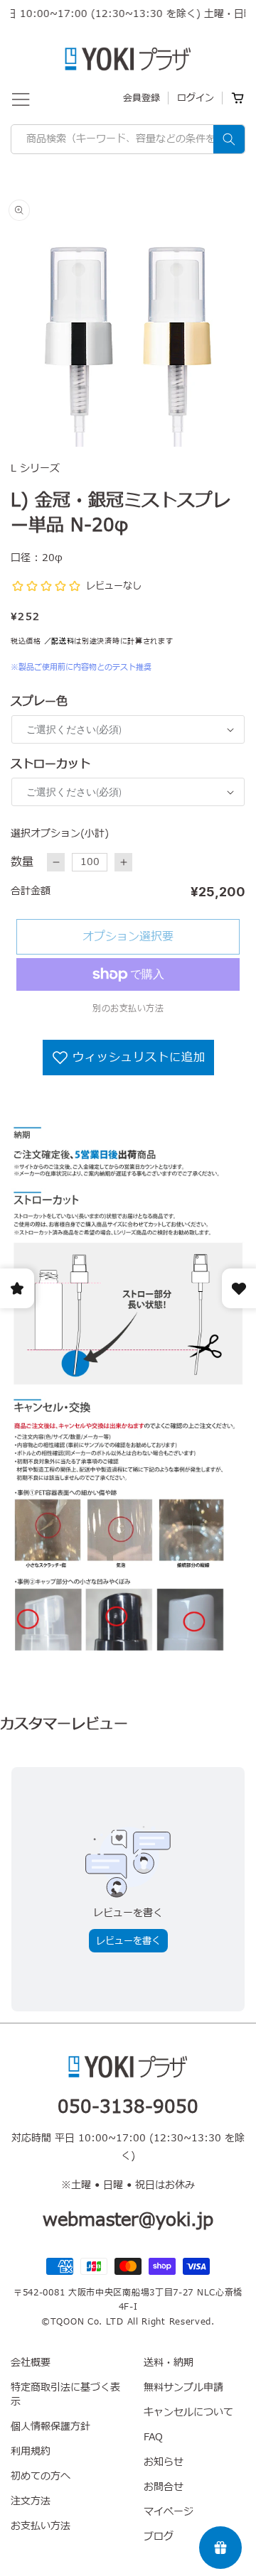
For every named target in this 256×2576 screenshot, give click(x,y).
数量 (22, 862)
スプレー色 (39, 702)
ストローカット (50, 764)
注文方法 (31, 2501)
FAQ (153, 2437)
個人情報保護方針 (50, 2426)
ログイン (196, 98)
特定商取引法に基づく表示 (65, 2395)
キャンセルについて (188, 2412)
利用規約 (31, 2451)
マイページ (169, 2512)
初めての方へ (41, 2476)
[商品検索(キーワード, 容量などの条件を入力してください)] (229, 139)
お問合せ (164, 2487)
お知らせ (164, 2462)
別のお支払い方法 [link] (128, 1009)
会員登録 (142, 98)
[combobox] (128, 139)
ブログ (159, 2537)
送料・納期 (169, 2363)
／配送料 (59, 641)
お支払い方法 (41, 2526)
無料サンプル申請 (183, 2387)
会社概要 (31, 2363)
